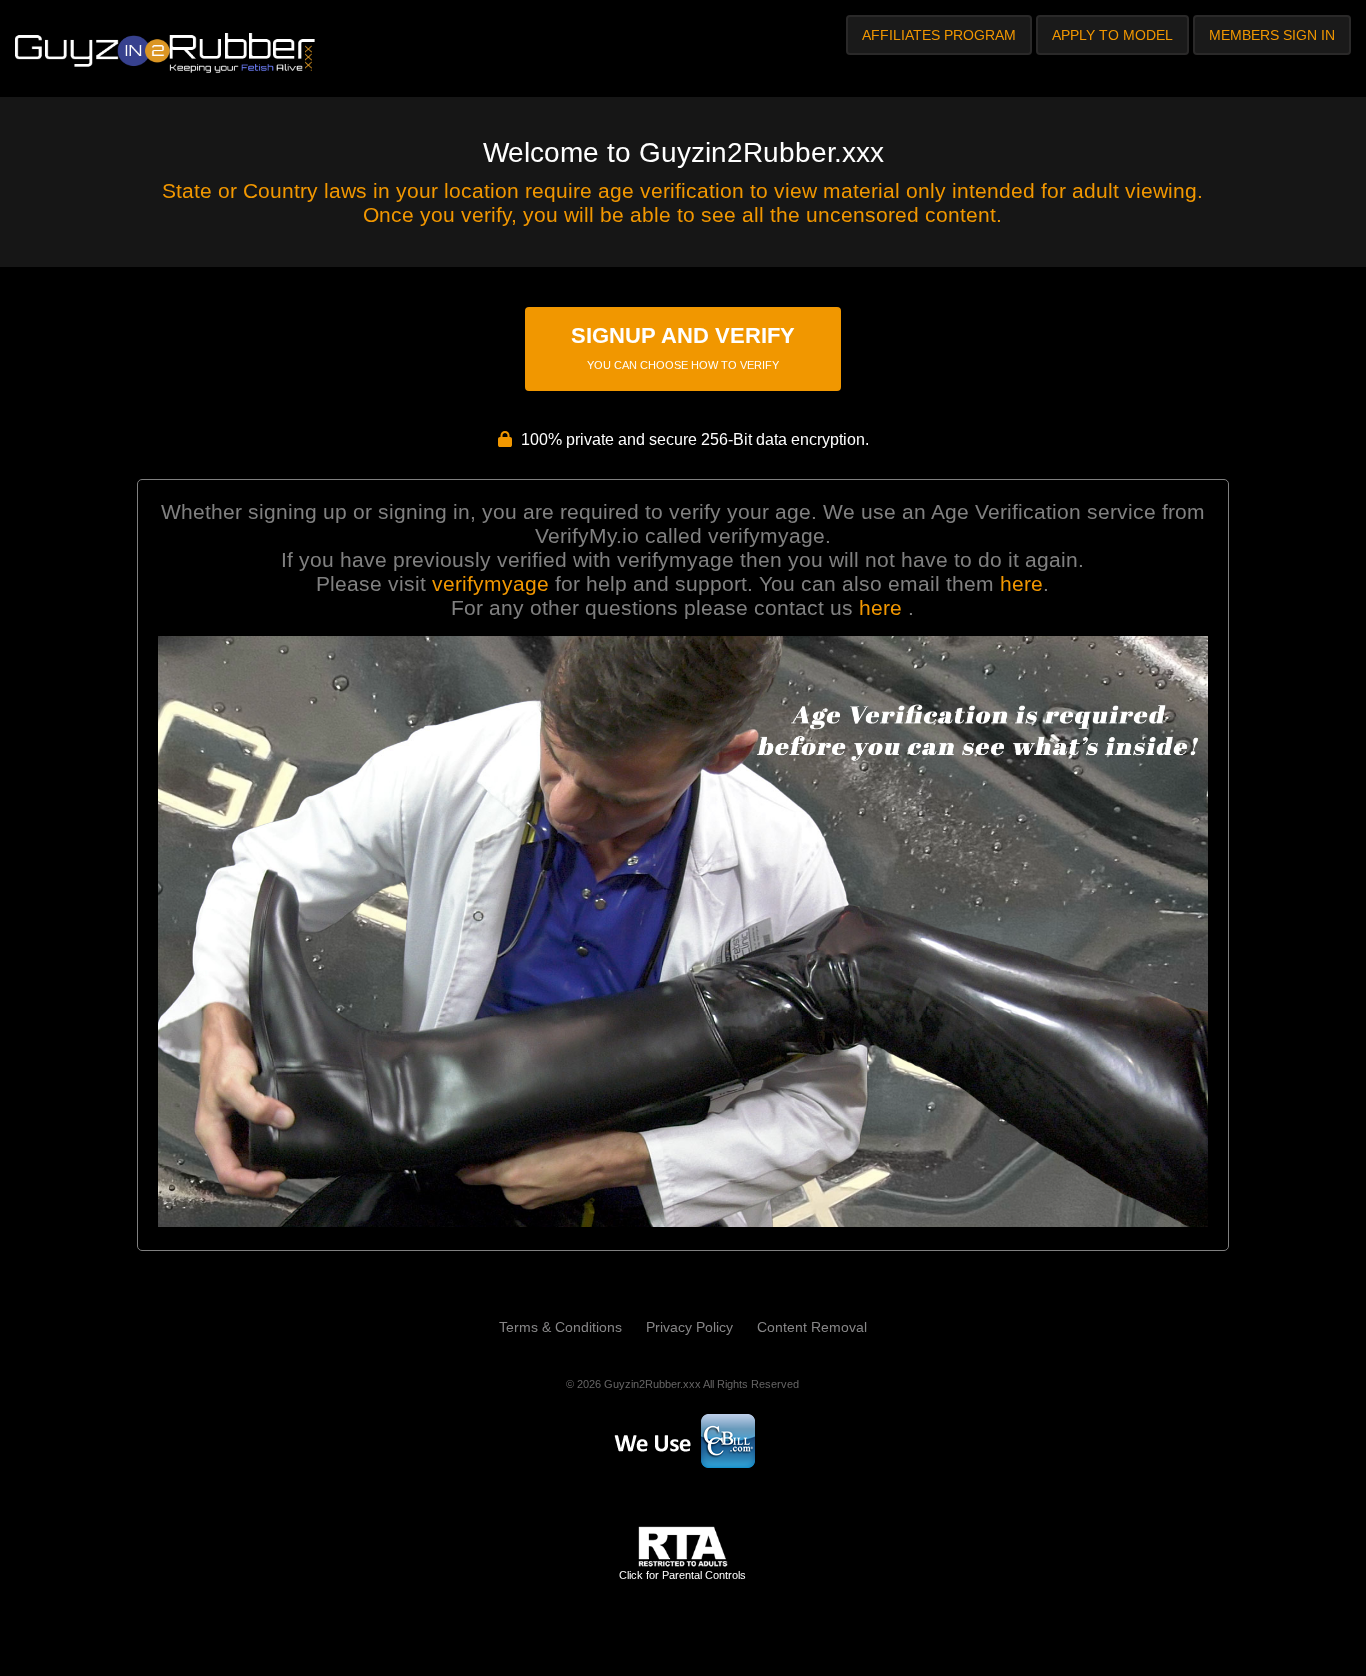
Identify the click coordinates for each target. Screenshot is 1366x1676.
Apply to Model (1112, 35)
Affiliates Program (939, 35)
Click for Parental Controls (682, 1575)
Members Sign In (1272, 35)
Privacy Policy (689, 1327)
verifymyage (490, 583)
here (1021, 583)
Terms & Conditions (560, 1327)
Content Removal (812, 1327)
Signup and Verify (683, 347)
